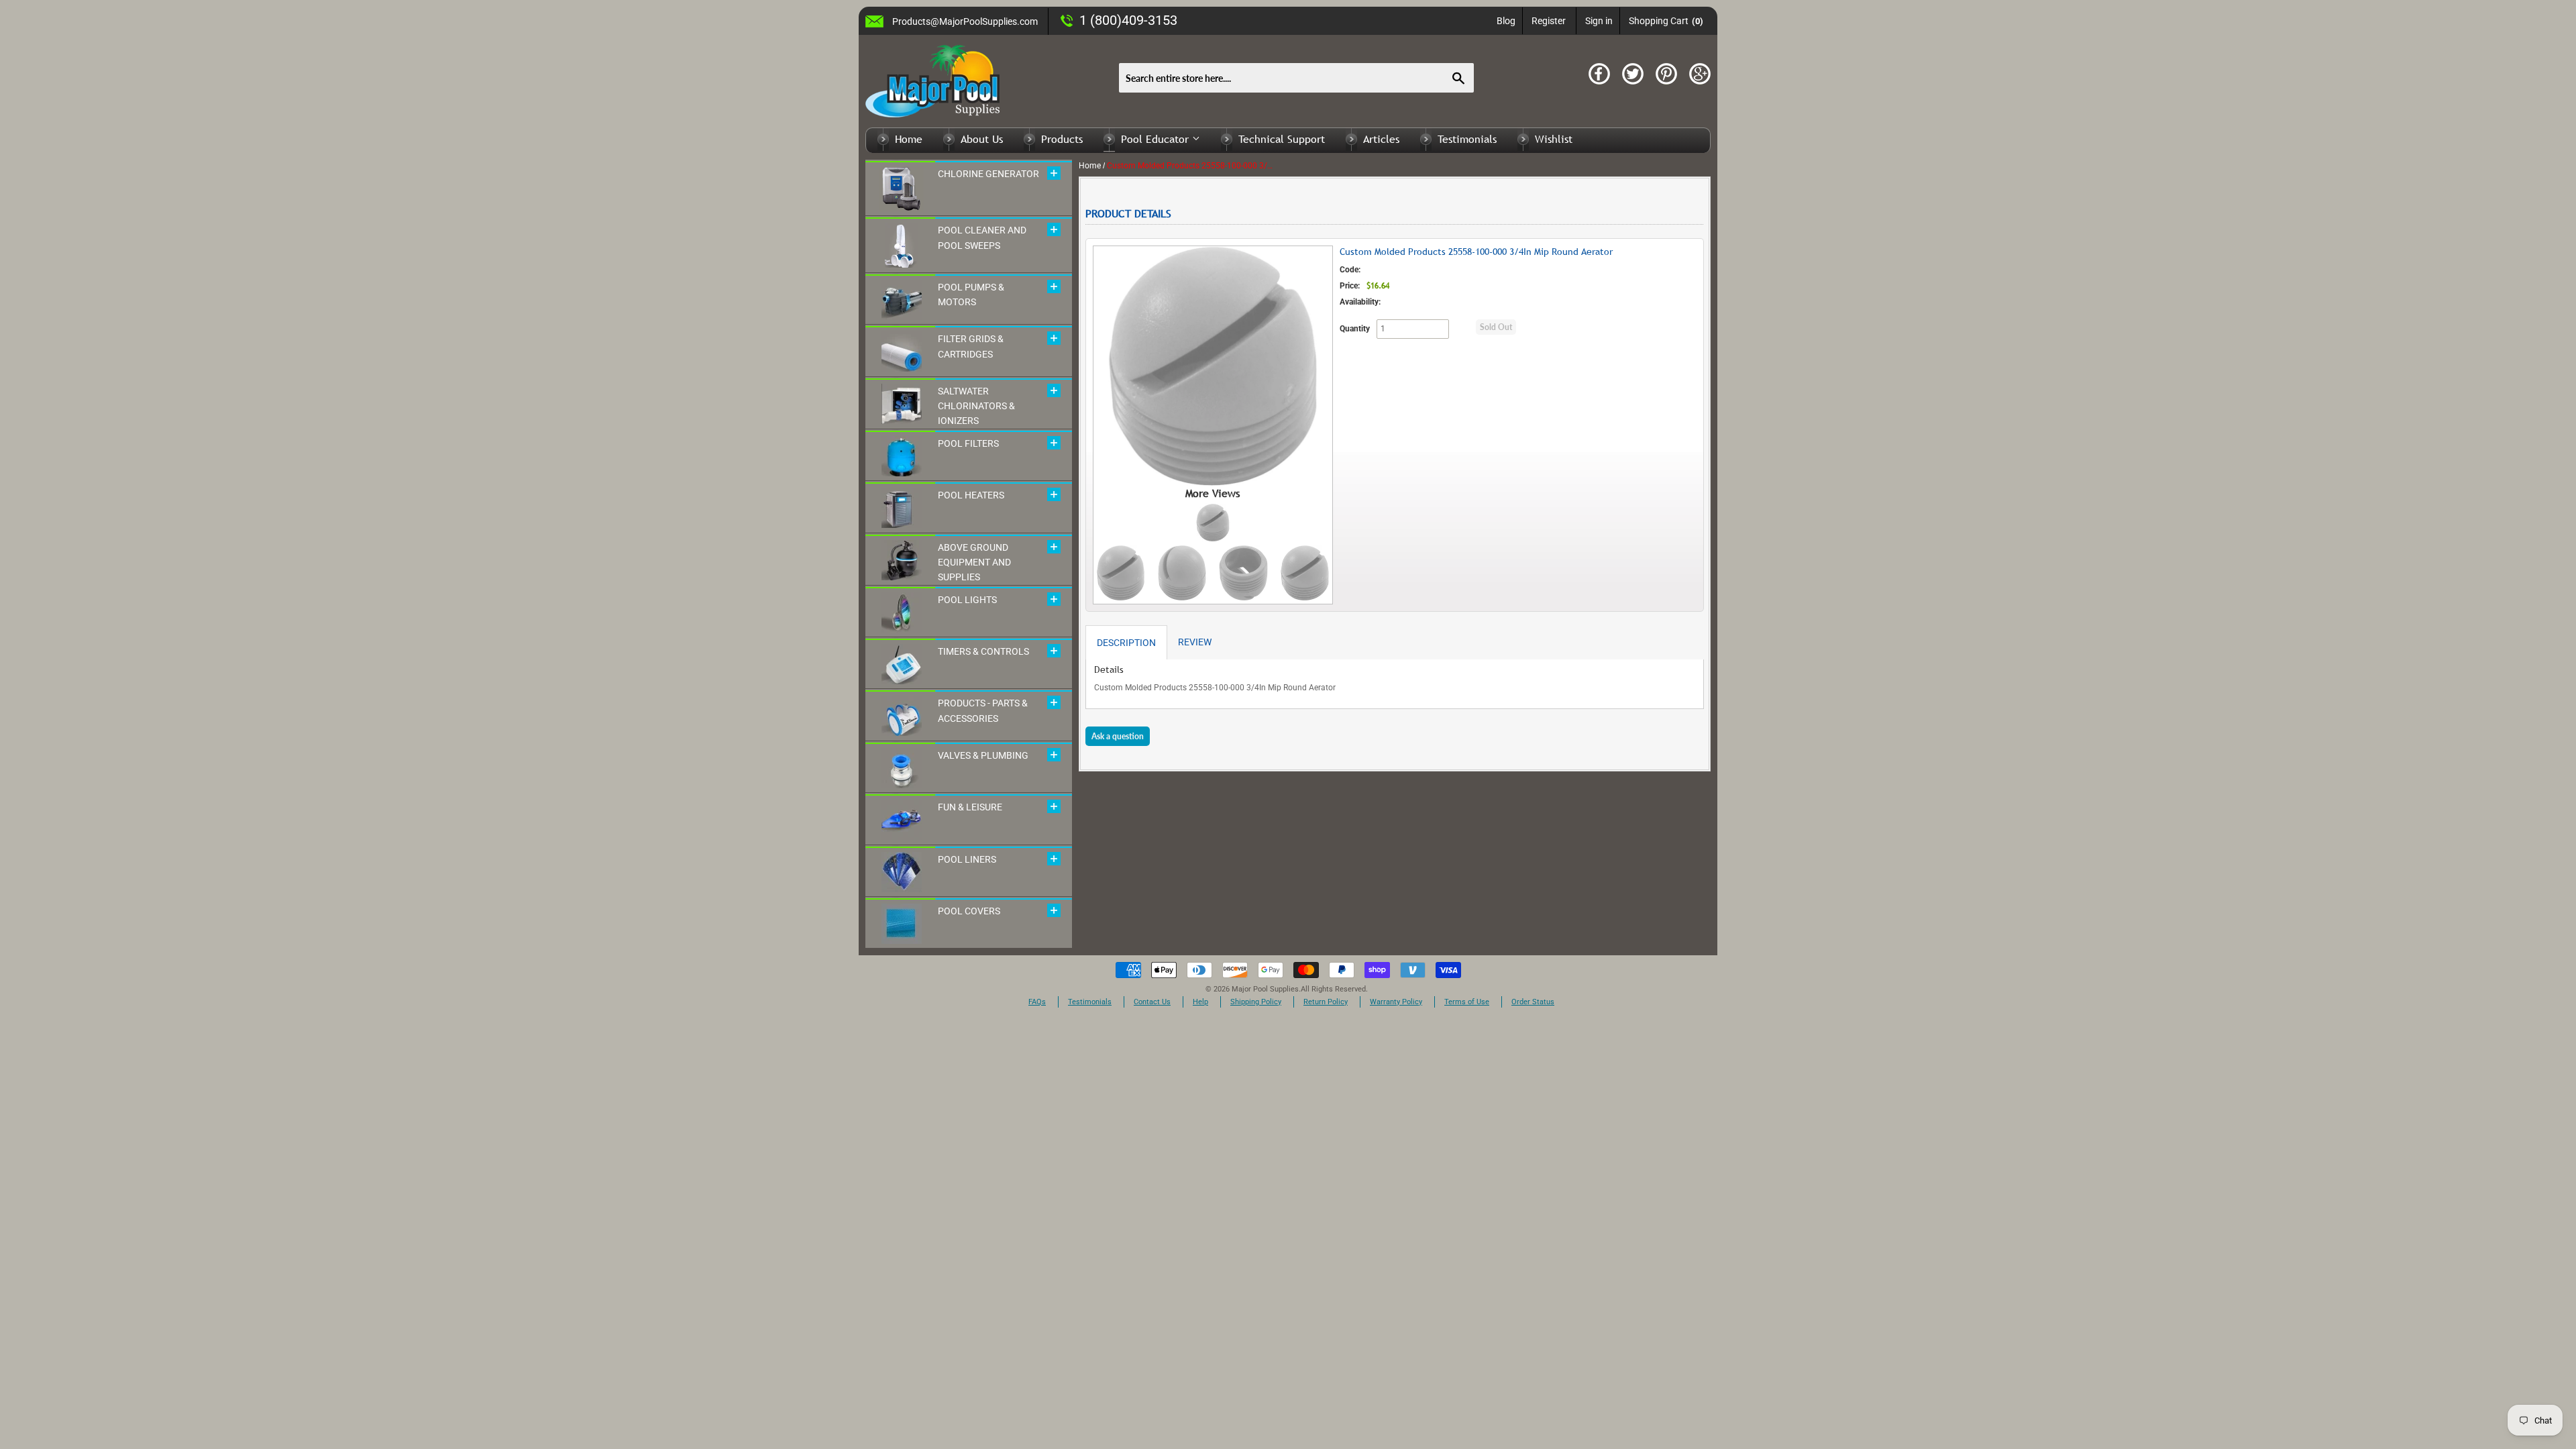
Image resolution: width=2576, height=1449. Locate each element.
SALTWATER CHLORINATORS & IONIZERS (976, 406)
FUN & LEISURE (970, 807)
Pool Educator (1157, 139)
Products (1062, 139)
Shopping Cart (1666, 21)
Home (909, 139)
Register (1549, 21)
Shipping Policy (1256, 1002)
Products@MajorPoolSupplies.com (965, 21)
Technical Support (1282, 139)
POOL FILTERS (968, 443)
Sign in (1599, 21)
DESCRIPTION (1126, 643)
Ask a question (1118, 736)
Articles (1381, 139)
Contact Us (1152, 1002)
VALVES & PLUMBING (983, 755)
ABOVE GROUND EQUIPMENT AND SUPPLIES (974, 562)
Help (1200, 1002)
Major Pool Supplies (1265, 989)
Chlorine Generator (988, 174)
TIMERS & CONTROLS (983, 651)
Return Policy (1326, 1002)
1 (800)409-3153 (1128, 20)
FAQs (1037, 1002)
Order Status (1533, 1002)
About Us (982, 139)
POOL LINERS (967, 859)
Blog (1506, 21)
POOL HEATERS (971, 495)
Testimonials (1467, 139)
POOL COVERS (969, 911)
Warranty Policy (1396, 1002)
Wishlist (1554, 139)
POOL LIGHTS (967, 600)
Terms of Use (1467, 1002)
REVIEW (1195, 642)
